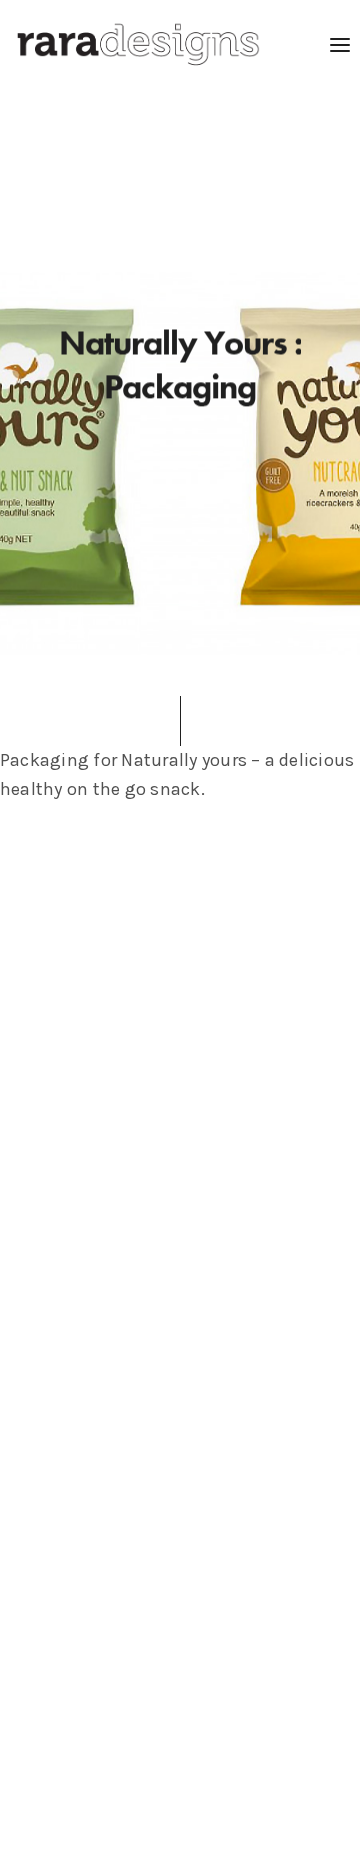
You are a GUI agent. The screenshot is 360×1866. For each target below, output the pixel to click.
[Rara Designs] (138, 45)
